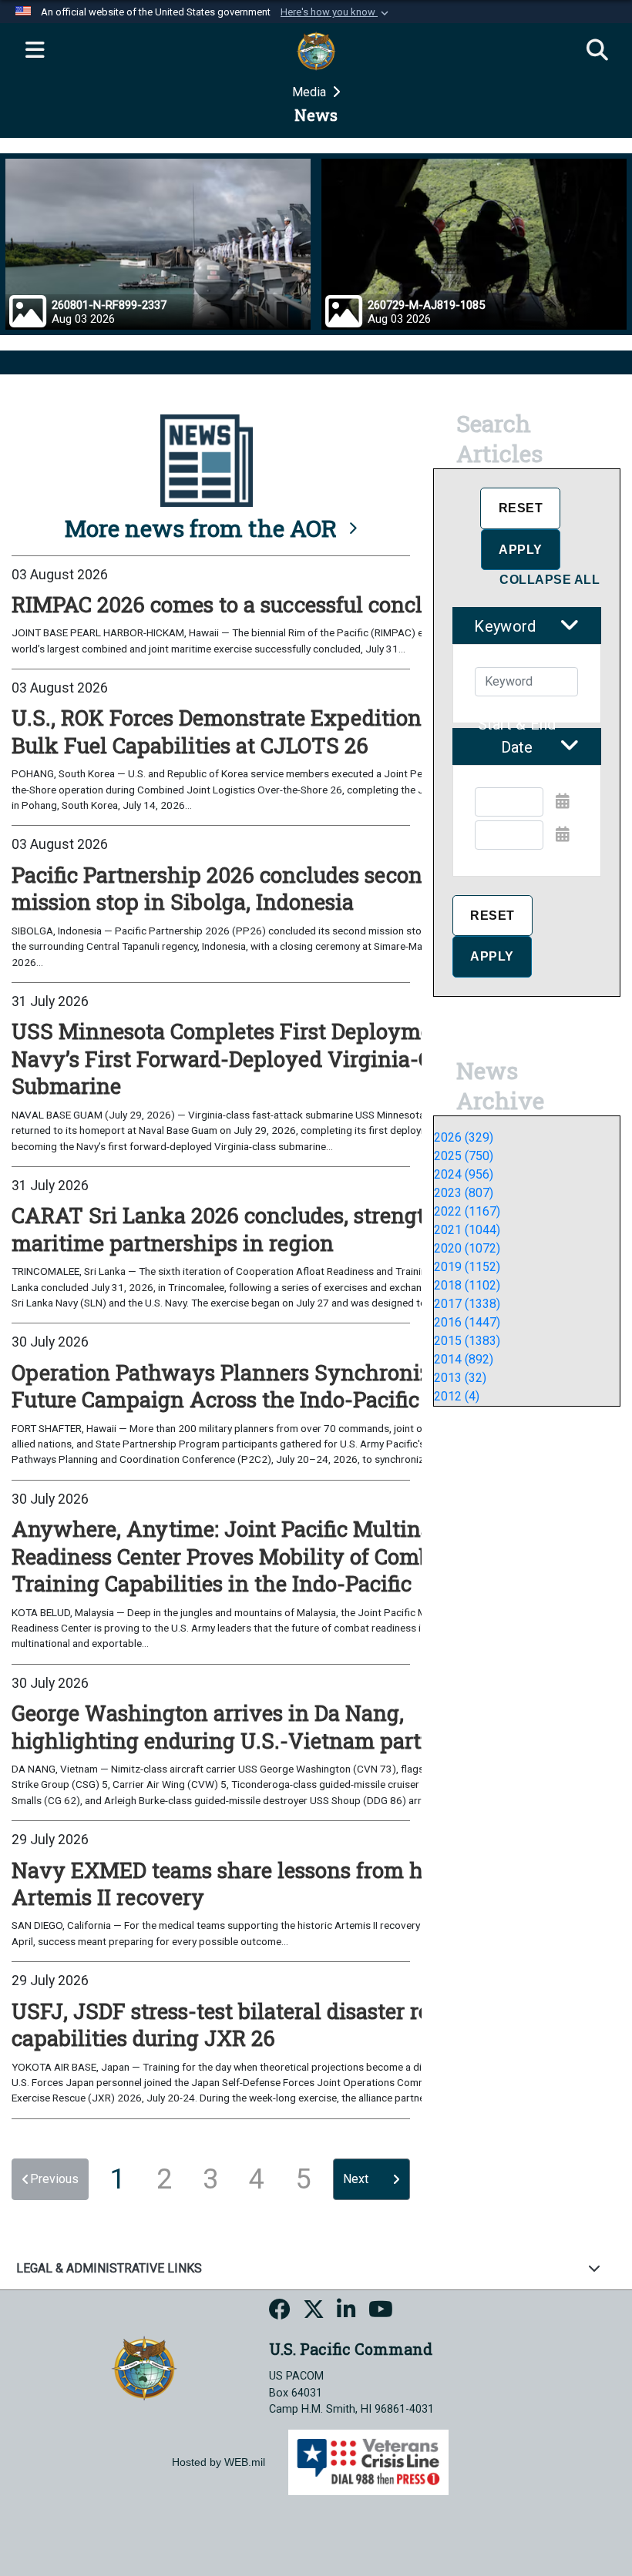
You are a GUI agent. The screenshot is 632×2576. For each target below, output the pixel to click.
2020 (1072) (467, 1248)
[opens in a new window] (280, 2312)
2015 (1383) (467, 1341)
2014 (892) (464, 1359)
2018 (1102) (467, 1285)
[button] (336, 12)
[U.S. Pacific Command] (144, 2368)
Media (311, 92)
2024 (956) (464, 1174)
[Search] (597, 51)
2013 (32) (460, 1378)
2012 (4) (457, 1396)
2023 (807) (464, 1193)
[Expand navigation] (35, 51)
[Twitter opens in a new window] (314, 2312)
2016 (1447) (467, 1322)
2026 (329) (464, 1137)
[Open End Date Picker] (563, 834)
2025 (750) (464, 1156)
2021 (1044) (467, 1230)
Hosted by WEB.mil (219, 2462)
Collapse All (550, 580)
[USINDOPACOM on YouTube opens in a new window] (381, 2312)
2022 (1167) (467, 1211)
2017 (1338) (467, 1304)
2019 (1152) (467, 1267)
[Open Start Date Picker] (563, 801)
